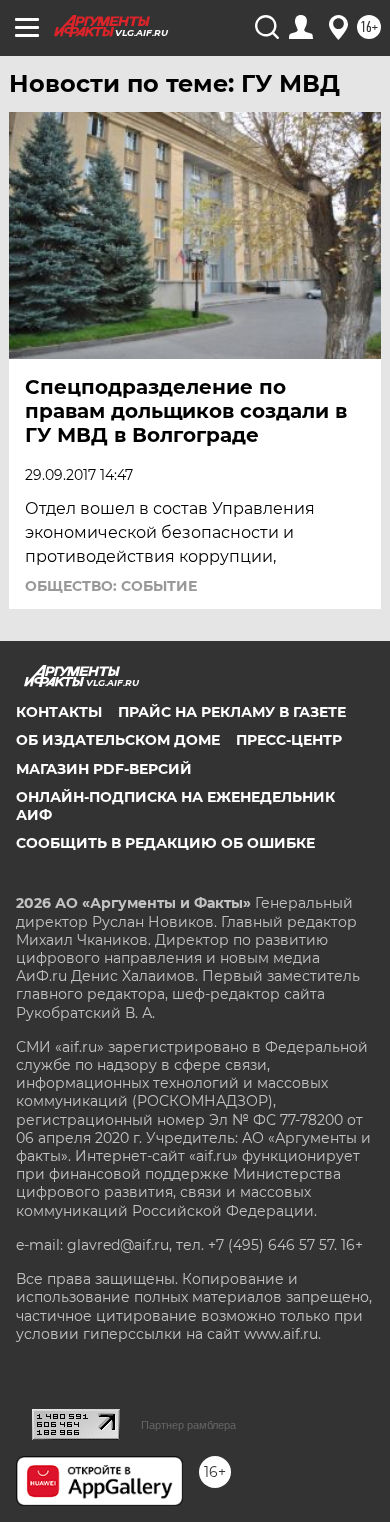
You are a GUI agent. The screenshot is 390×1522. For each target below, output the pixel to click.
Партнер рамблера (188, 1425)
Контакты (59, 712)
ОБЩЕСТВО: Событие (111, 586)
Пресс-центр (289, 740)
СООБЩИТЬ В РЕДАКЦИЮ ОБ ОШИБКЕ (165, 843)
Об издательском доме (118, 740)
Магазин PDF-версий (104, 769)
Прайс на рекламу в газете (232, 712)
